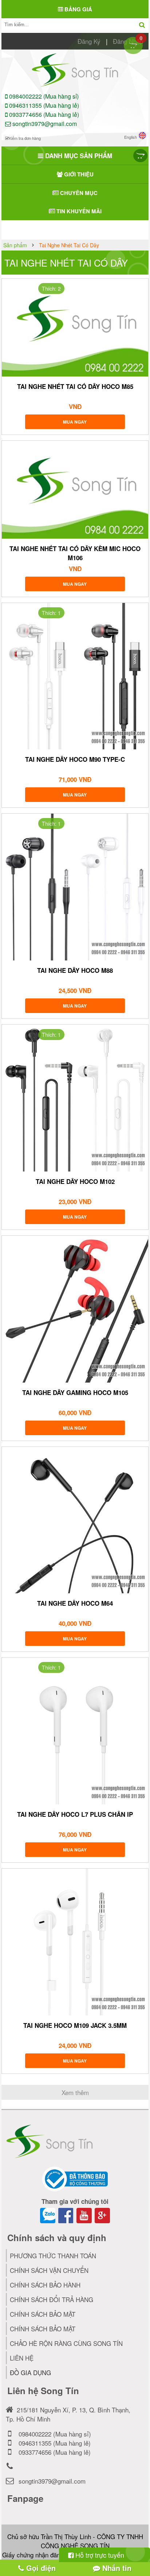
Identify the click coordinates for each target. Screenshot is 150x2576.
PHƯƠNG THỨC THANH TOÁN (53, 2256)
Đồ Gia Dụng (30, 2372)
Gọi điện (40, 2568)
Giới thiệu (78, 174)
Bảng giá (78, 9)
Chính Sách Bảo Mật (43, 2329)
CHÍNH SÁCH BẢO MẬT (43, 2314)
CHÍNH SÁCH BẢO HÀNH (45, 2285)
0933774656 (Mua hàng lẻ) (43, 114)
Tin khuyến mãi (78, 211)
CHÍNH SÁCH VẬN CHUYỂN (49, 2270)
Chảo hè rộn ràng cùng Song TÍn (66, 2343)
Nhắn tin (116, 2568)
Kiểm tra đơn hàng (25, 138)
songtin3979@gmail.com (44, 124)
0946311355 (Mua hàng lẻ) (43, 105)
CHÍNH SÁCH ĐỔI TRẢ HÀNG (52, 2299)
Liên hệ (22, 2358)
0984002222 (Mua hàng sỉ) (43, 96)
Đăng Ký (89, 41)
